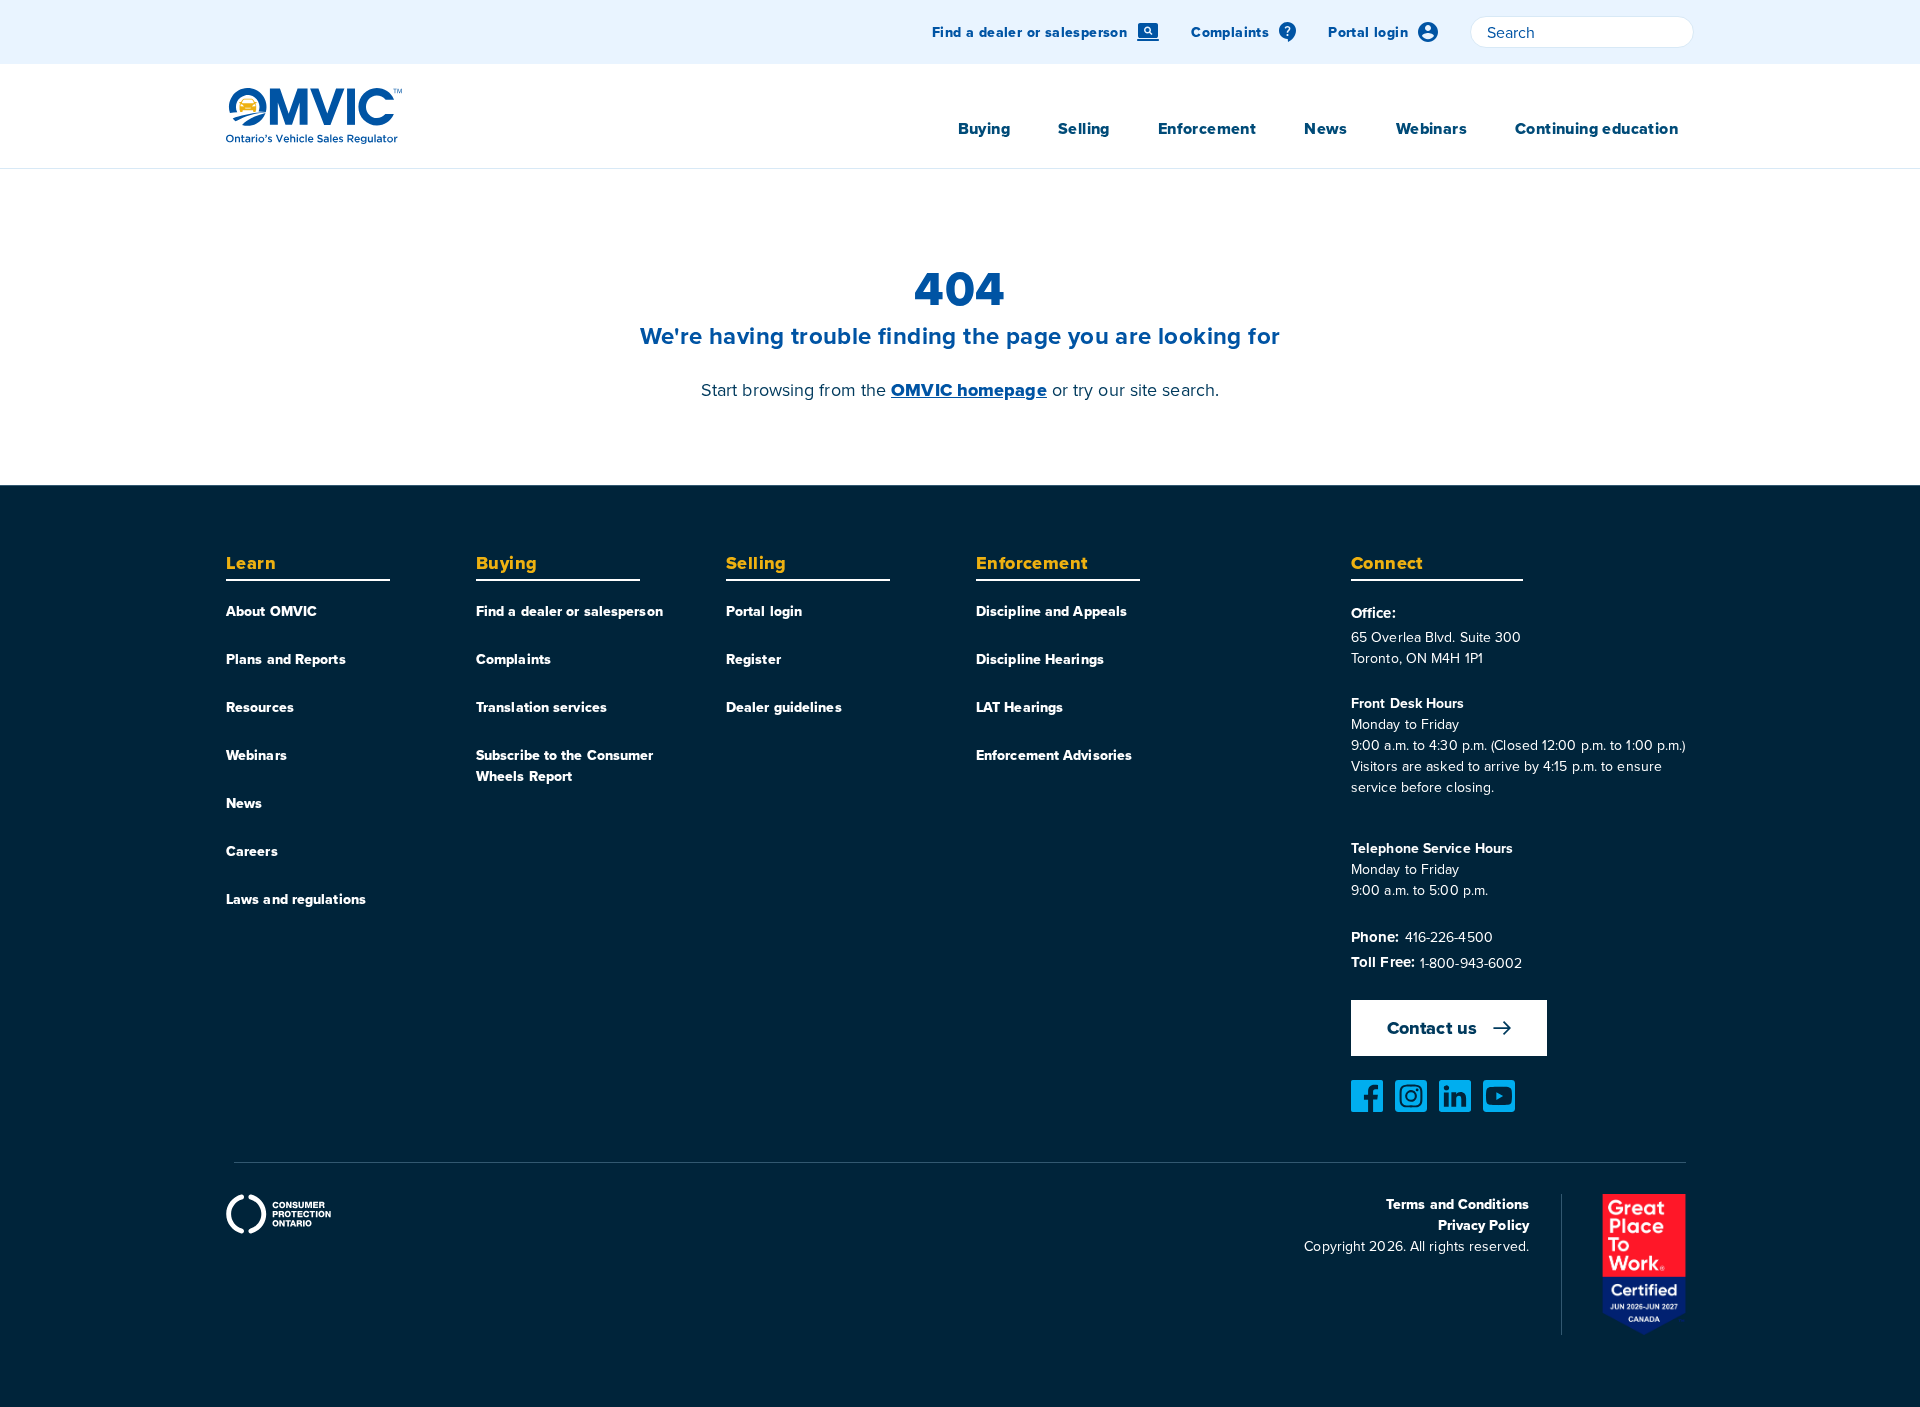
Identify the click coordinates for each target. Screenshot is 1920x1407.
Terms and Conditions (1457, 1204)
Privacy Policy (1483, 1225)
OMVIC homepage (968, 390)
